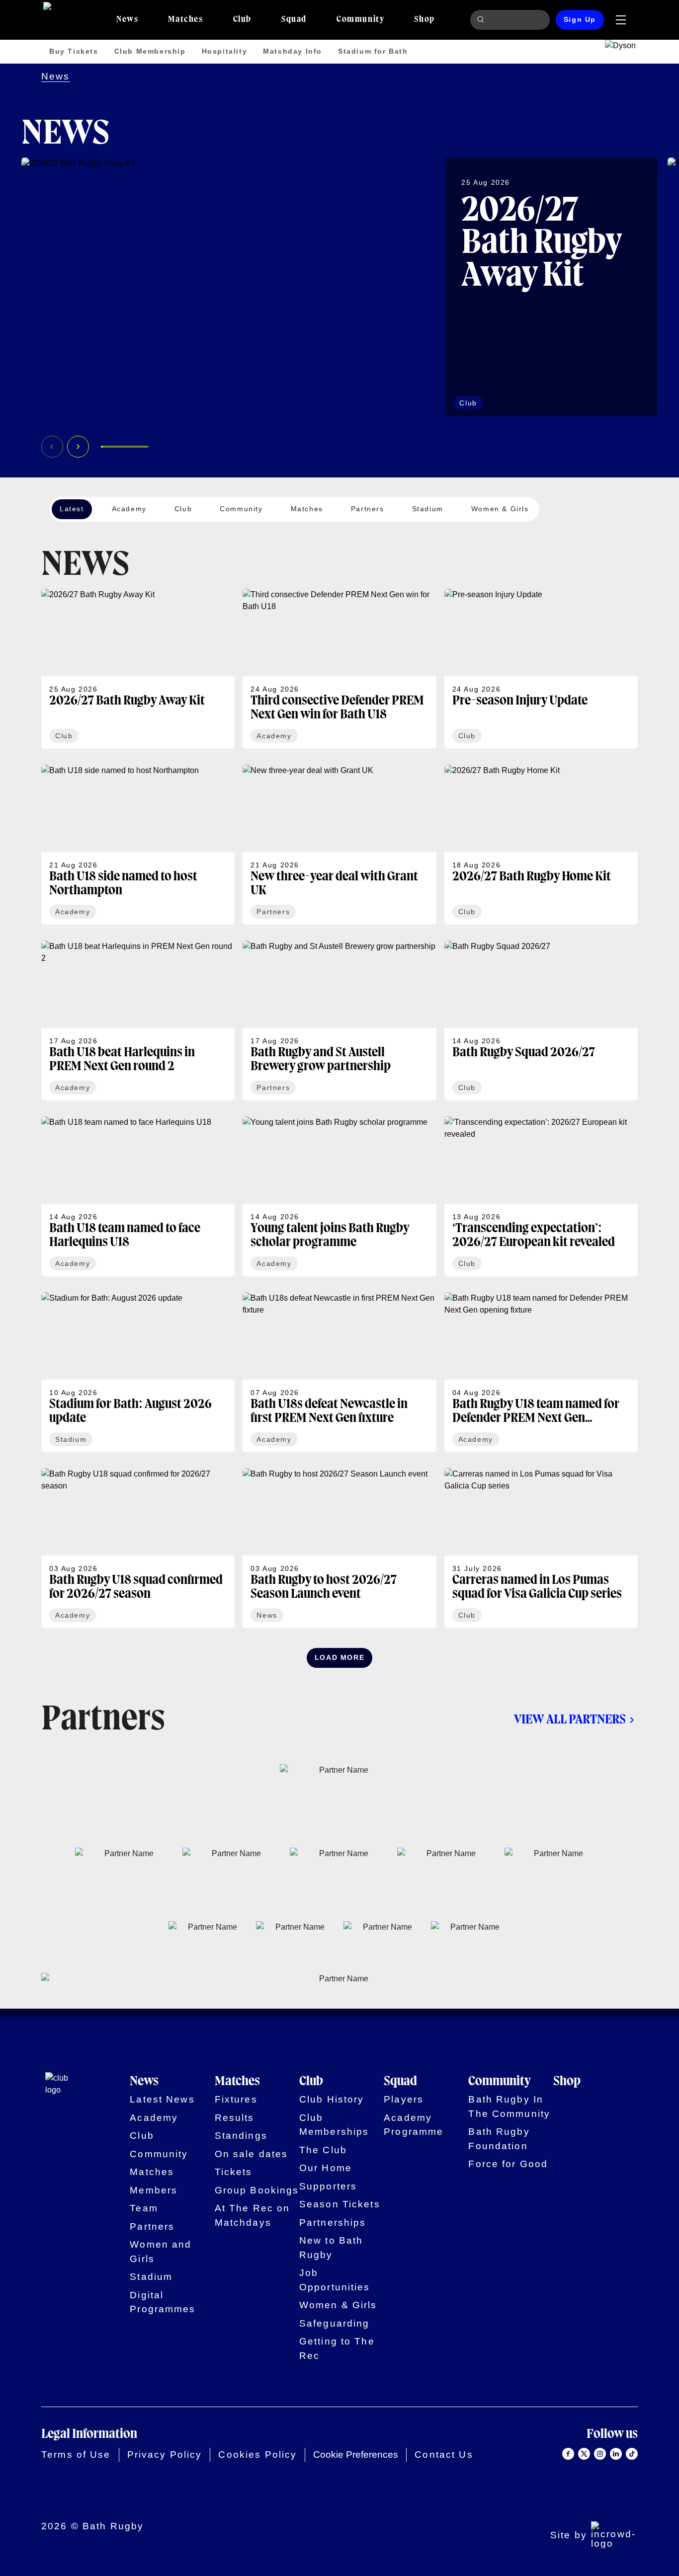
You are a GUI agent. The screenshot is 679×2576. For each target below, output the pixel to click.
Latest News (162, 2099)
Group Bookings (257, 2190)
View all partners (570, 1720)
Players (404, 2099)
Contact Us (444, 2455)
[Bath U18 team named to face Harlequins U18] (138, 1196)
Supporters (328, 2186)
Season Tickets (340, 2204)
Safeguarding (335, 2323)
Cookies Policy (257, 2455)
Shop (567, 2081)
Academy (154, 2118)
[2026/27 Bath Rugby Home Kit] (541, 845)
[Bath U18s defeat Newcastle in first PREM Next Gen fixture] (339, 1372)
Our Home (326, 2168)
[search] (482, 20)
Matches (152, 2172)
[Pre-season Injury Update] (541, 669)
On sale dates (252, 2154)
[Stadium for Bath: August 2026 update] (138, 1372)
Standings (241, 2136)
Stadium (151, 2277)
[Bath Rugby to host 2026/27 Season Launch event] (339, 1548)
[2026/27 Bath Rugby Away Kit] (339, 287)
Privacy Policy (165, 2455)
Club (142, 2136)
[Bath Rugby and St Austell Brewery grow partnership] (339, 1020)
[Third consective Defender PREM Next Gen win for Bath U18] (339, 669)
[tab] (127, 20)
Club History (332, 2099)
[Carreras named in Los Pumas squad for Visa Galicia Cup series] (541, 1548)
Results (235, 2118)
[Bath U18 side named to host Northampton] (138, 845)
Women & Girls (338, 2305)
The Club (323, 2150)
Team (144, 2208)
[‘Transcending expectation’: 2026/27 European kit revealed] (541, 1196)
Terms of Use (76, 2455)
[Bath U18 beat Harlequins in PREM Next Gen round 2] (138, 1020)
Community (159, 2154)
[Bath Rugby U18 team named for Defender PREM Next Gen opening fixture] (541, 1372)
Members (154, 2190)
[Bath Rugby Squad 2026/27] (541, 1020)
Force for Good (508, 2164)
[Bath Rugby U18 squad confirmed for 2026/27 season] (138, 1548)
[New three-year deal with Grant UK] (339, 845)
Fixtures (236, 2099)
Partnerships (333, 2223)
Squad (400, 2081)
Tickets (234, 2172)
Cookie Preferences (356, 2455)
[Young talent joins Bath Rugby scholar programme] (339, 1196)
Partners (152, 2226)
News (56, 76)
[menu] (621, 20)
